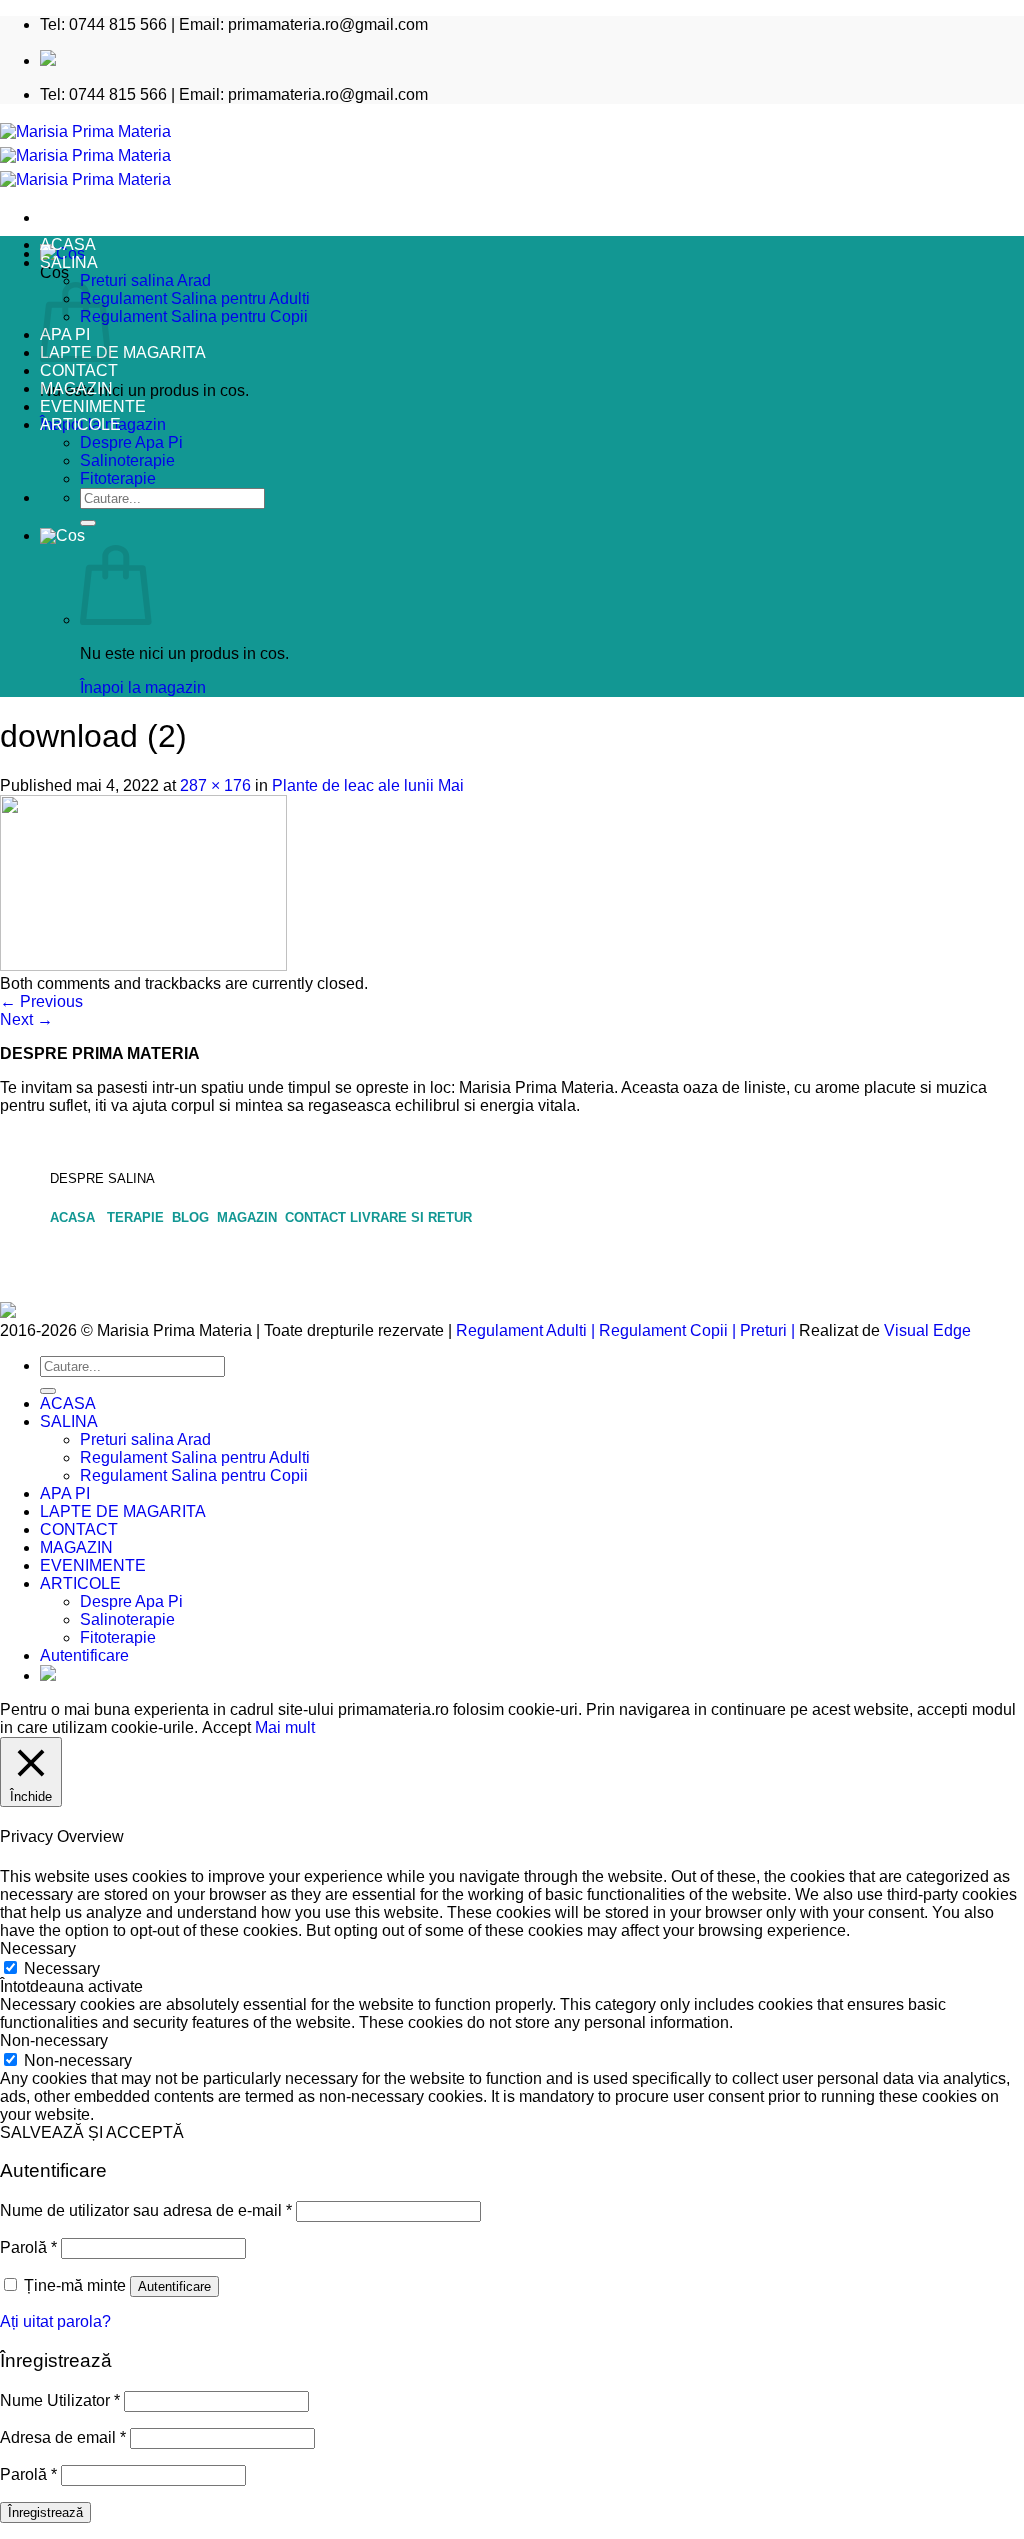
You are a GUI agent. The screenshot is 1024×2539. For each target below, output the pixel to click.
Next (26, 1019)
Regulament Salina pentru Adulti (195, 298)
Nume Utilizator (60, 2400)
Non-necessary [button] (54, 2040)
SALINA (69, 262)
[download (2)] (143, 965)
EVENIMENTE (93, 406)
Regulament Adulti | (525, 1330)
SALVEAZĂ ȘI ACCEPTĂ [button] (92, 2132)
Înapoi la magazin (143, 687)
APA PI (65, 1493)
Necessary (62, 1968)
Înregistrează (45, 2512)
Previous (41, 1001)
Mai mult (285, 1727)
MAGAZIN (76, 388)
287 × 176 (215, 785)
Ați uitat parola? (55, 2321)
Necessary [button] (38, 1948)
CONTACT (79, 370)
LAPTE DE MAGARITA (123, 352)
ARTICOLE (80, 424)
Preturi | (767, 1330)
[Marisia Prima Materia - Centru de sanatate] (85, 155)
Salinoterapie (127, 460)
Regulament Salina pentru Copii (194, 316)
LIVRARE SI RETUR (411, 1217)
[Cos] (62, 535)
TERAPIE (137, 1217)
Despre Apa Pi (131, 442)
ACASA (68, 244)
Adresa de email (63, 2437)
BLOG (192, 1217)
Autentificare (174, 2286)
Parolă (28, 2247)
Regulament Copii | (667, 1330)
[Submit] (88, 523)
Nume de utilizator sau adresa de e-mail (146, 2210)
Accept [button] (226, 1727)
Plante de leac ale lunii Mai (368, 785)
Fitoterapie (118, 478)
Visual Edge (927, 1330)
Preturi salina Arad (145, 280)
